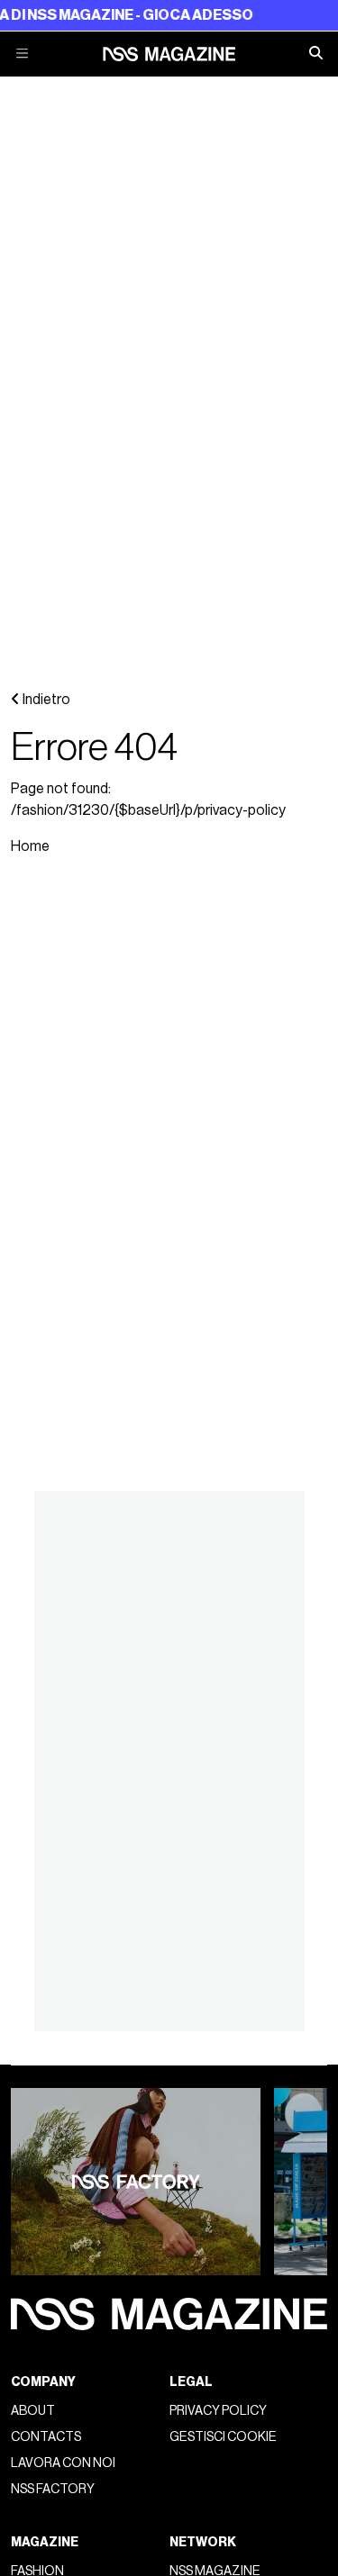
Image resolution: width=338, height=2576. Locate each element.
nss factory (53, 2489)
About (33, 2411)
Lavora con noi (63, 2463)
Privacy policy (218, 2411)
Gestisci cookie (223, 2437)
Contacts (46, 2437)
